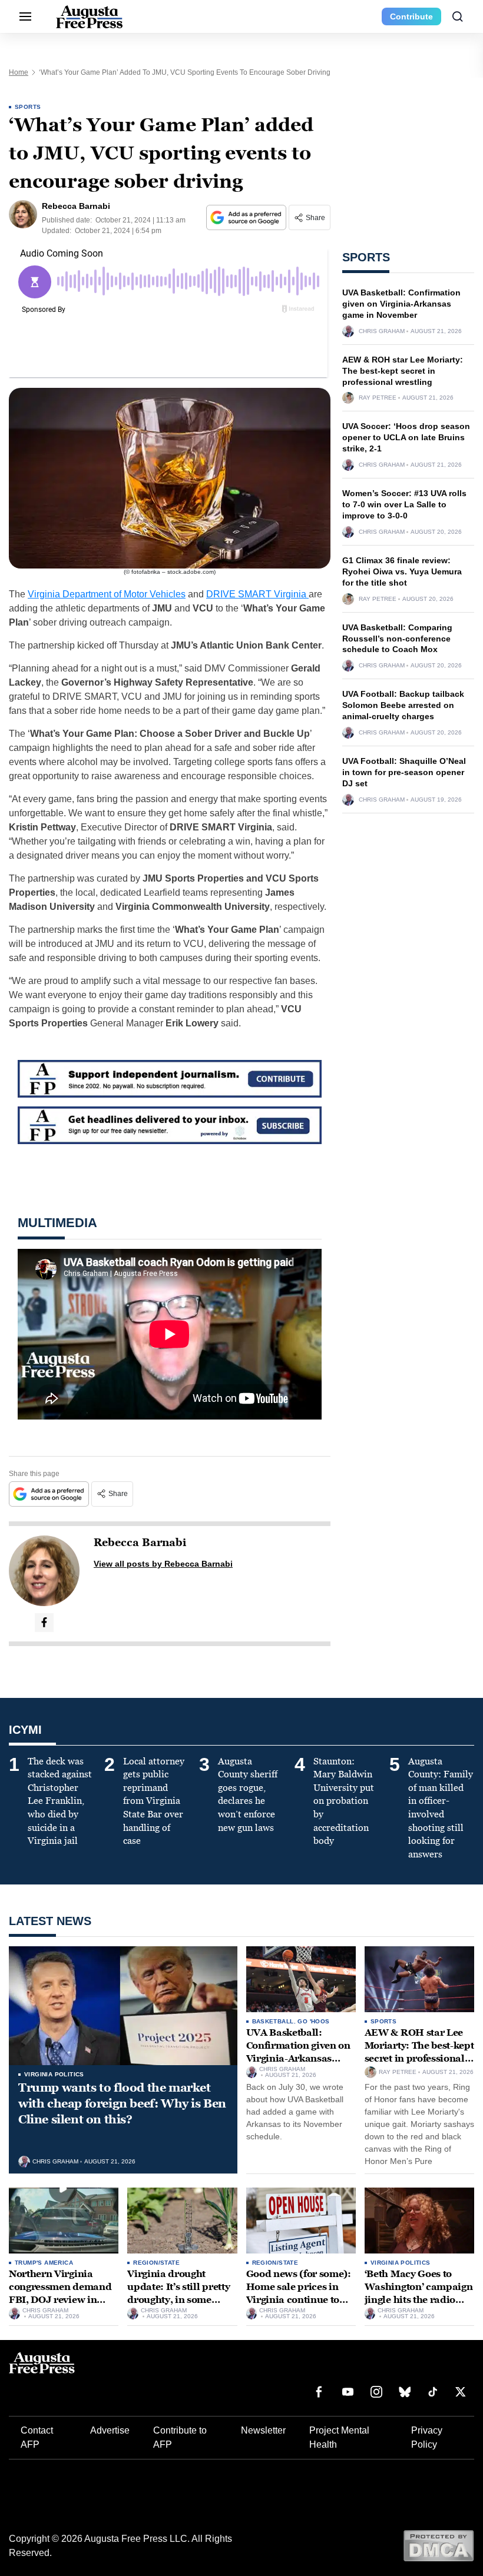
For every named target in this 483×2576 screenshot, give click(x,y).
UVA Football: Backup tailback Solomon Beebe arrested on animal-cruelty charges (403, 705)
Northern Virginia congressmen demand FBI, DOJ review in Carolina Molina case (60, 2293)
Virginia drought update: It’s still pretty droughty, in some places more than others (178, 2299)
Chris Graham (382, 331)
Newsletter (263, 2430)
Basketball (273, 2021)
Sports (28, 107)
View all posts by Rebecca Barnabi (163, 1564)
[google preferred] (247, 217)
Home (19, 72)
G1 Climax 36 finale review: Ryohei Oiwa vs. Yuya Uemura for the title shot (402, 571)
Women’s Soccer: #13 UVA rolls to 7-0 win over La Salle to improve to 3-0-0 (404, 504)
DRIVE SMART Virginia (257, 594)
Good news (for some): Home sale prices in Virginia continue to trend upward (299, 2293)
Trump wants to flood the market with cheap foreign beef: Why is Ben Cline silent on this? (122, 2103)
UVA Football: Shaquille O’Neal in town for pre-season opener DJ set (404, 772)
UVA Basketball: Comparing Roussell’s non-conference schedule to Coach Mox (397, 639)
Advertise (110, 2430)
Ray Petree (378, 398)
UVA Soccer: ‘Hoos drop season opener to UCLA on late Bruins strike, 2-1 (406, 437)
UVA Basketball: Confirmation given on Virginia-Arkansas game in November (401, 304)
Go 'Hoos (313, 2021)
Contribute (411, 16)
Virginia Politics (54, 2074)
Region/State (156, 2263)
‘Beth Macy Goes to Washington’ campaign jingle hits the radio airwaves (419, 2293)
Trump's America (44, 2263)
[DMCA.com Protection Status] (439, 2545)
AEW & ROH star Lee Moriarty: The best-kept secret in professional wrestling (403, 371)
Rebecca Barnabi (140, 1543)
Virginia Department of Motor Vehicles (107, 594)
